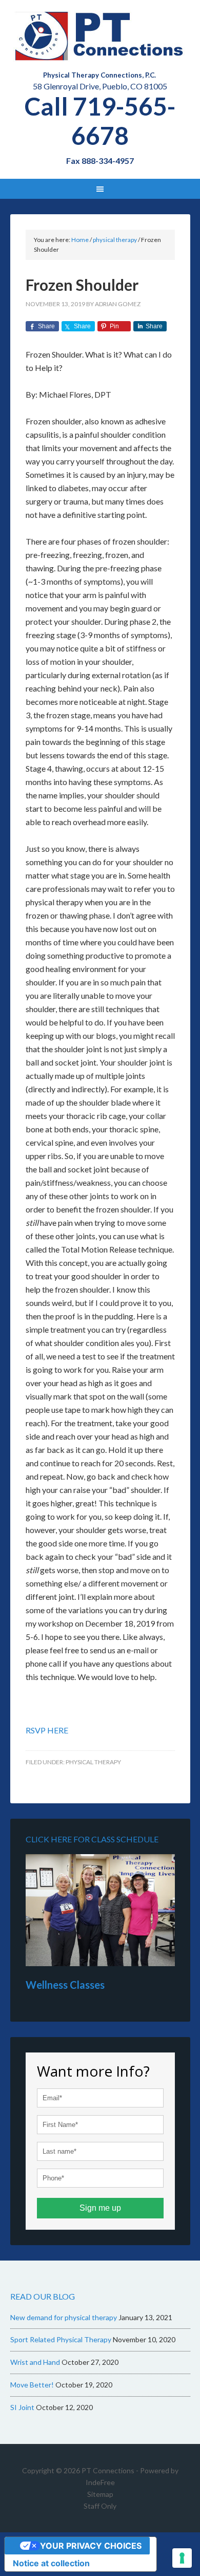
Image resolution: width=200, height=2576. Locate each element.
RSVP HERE (47, 1730)
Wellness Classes (65, 1985)
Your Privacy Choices (91, 2546)
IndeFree (100, 2482)
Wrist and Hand (35, 2362)
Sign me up (100, 2208)
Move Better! (32, 2385)
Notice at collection (51, 2563)
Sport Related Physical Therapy (61, 2339)
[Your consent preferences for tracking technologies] (182, 2558)
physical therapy (93, 1762)
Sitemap (100, 2494)
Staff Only (100, 2506)
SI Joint (22, 2407)
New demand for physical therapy (64, 2317)
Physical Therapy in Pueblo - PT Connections (100, 36)
